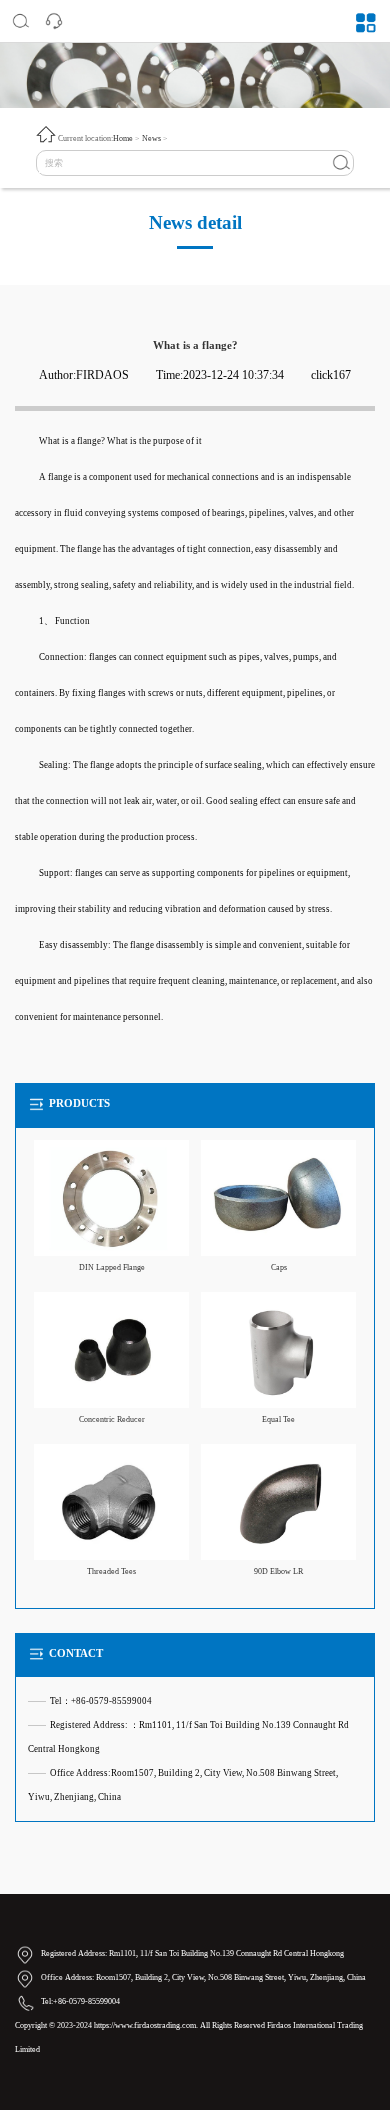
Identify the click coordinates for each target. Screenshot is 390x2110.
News (151, 138)
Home (123, 138)
